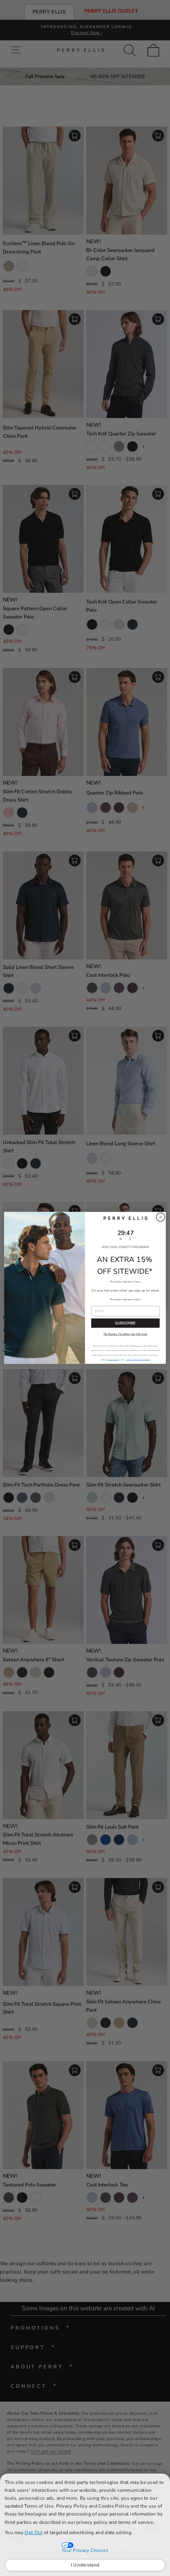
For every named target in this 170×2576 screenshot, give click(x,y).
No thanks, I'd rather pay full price (126, 1335)
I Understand (85, 2565)
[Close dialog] (161, 1217)
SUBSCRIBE (125, 1323)
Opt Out (33, 2532)
